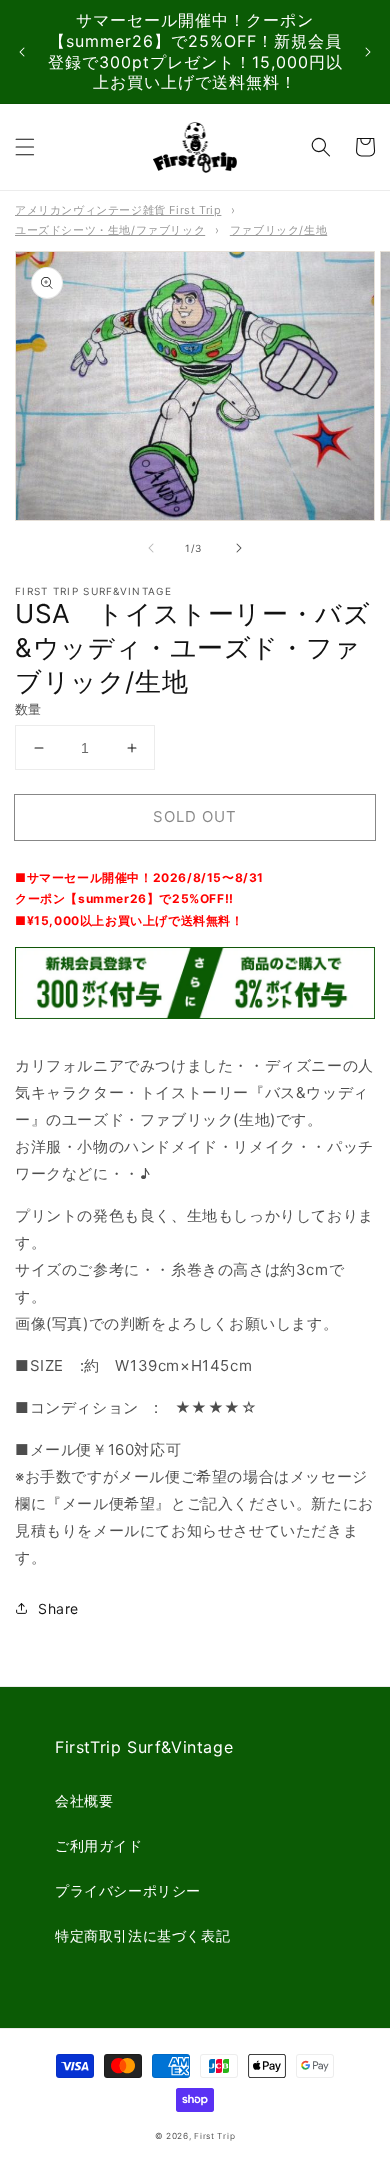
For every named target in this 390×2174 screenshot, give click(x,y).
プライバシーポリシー (128, 1890)
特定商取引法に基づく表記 (142, 1935)
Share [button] (58, 1608)
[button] (25, 147)
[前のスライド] (22, 52)
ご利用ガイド (99, 1845)
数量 (28, 709)
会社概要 (84, 1800)
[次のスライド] (368, 52)
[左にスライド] (151, 548)
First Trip (214, 2136)
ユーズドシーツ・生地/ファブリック (110, 230)
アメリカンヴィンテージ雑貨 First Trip (118, 210)
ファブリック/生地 (278, 230)
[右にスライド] (239, 548)
